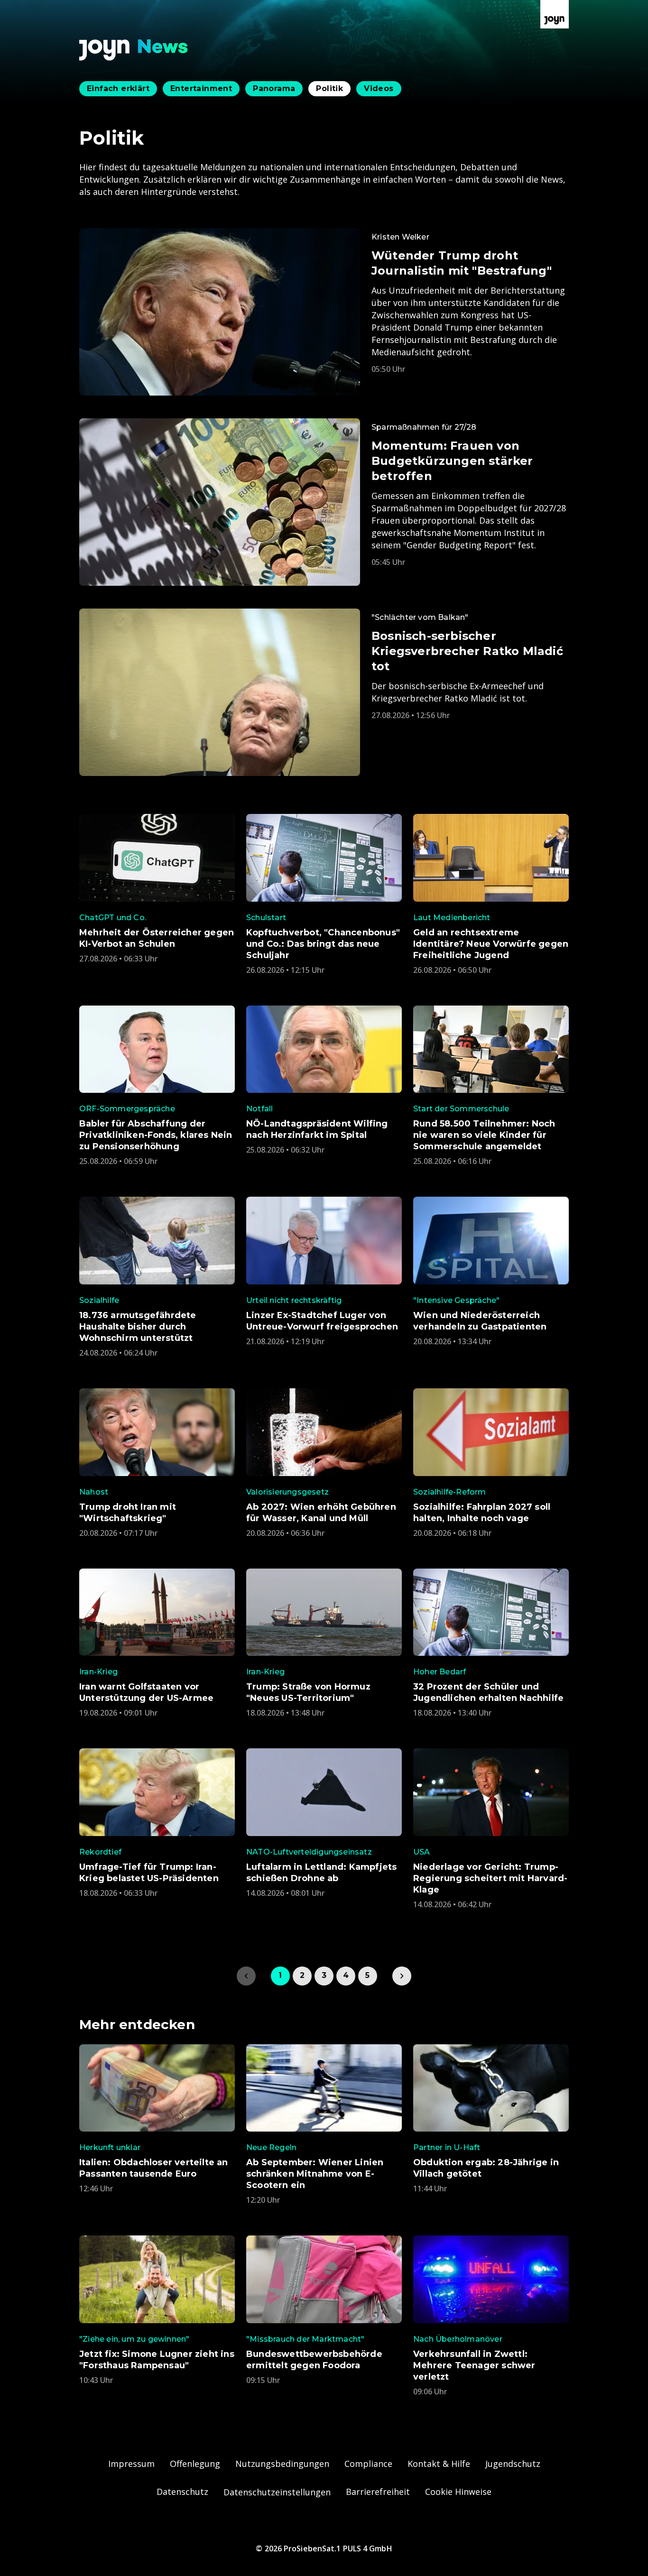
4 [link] (346, 1975)
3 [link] (324, 1975)
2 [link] (302, 1975)
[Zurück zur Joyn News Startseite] (134, 50)
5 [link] (367, 1975)
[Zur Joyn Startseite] (555, 14)
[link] (402, 1976)
